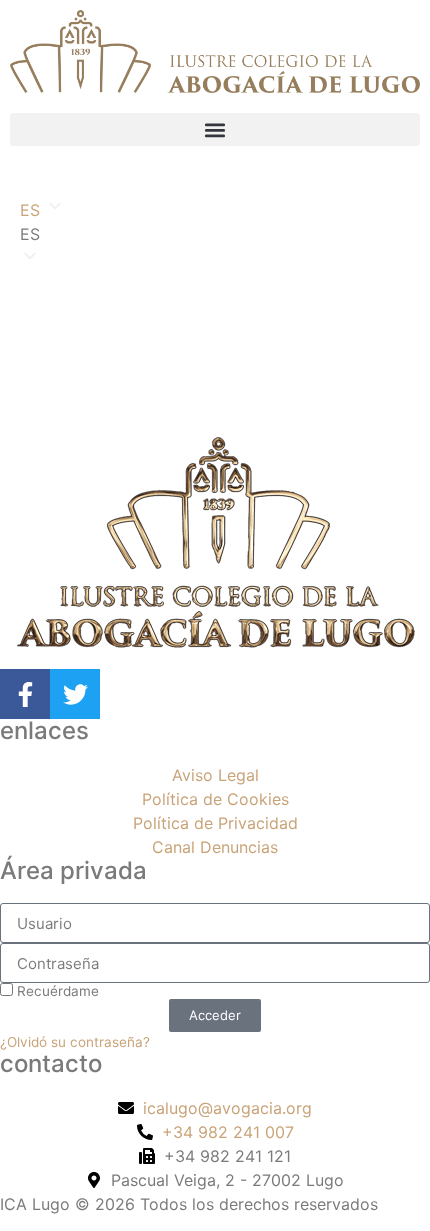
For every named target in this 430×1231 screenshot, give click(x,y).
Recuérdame (56, 991)
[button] (215, 129)
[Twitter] (75, 694)
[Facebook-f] (25, 694)
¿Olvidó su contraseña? (75, 1042)
